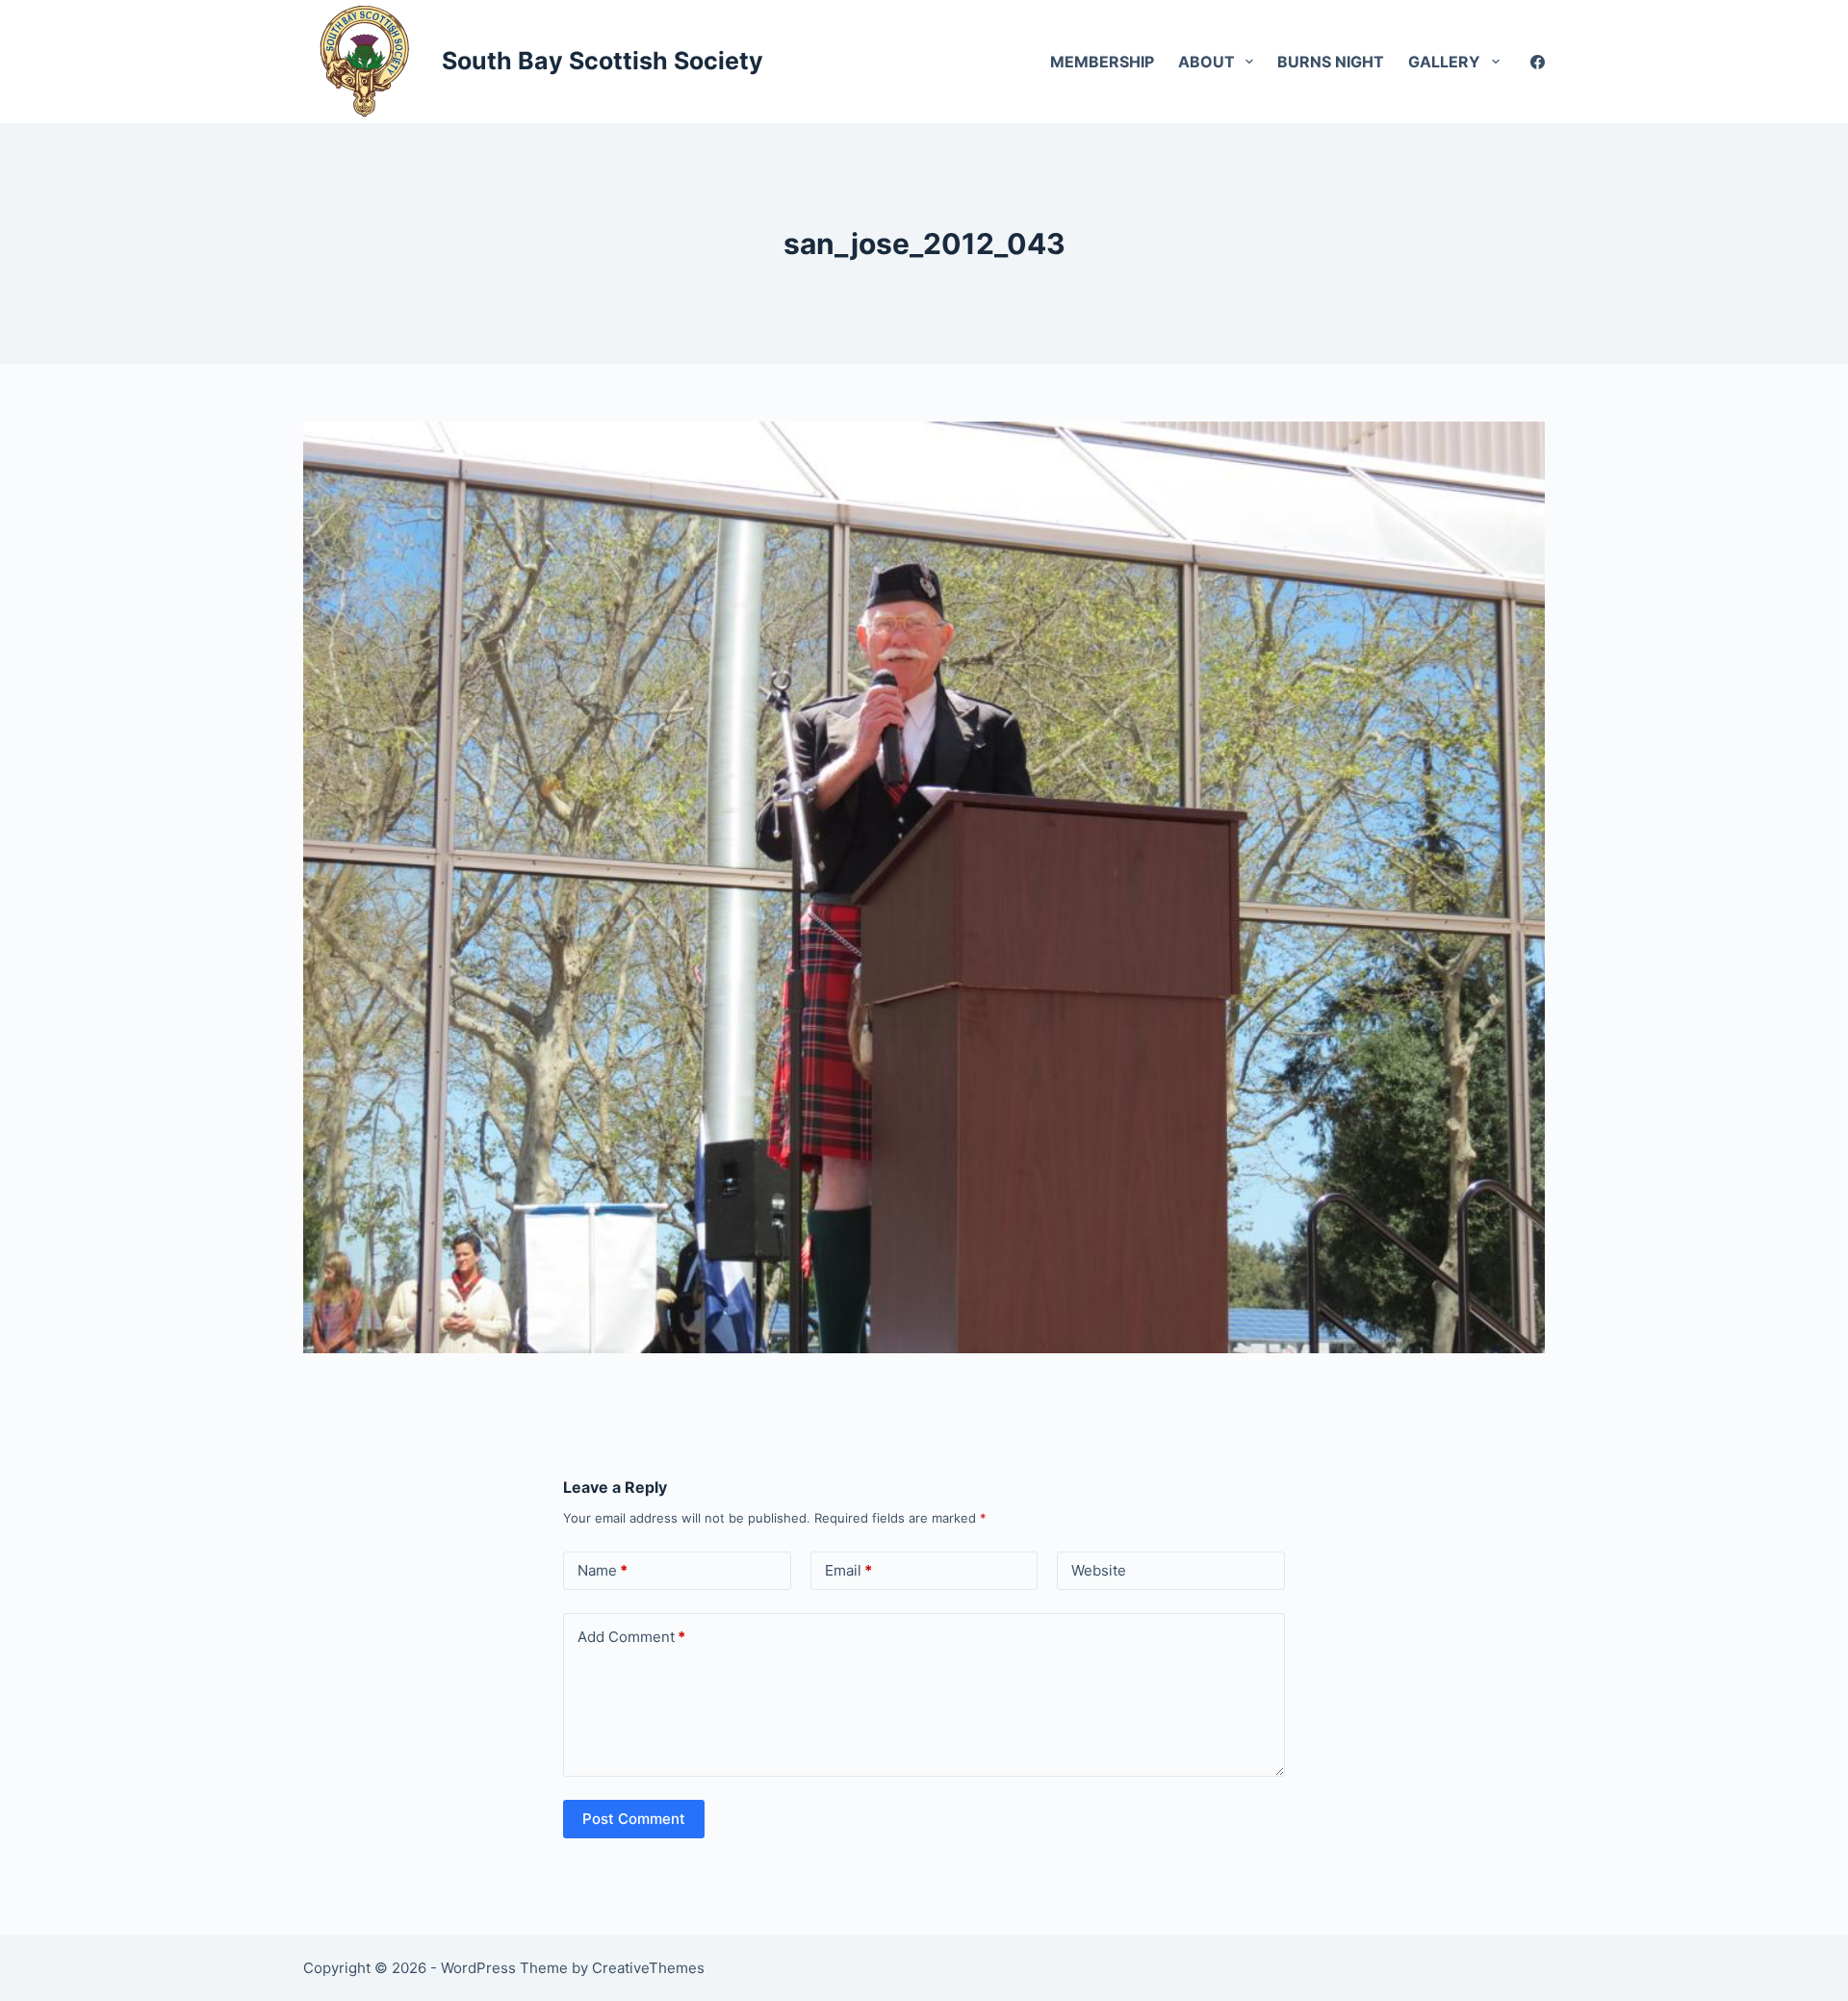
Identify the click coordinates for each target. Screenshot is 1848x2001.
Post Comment (634, 1819)
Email (848, 1570)
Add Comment (631, 1637)
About (1206, 62)
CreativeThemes (648, 1968)
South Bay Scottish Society (603, 61)
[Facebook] (1538, 62)
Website (1099, 1570)
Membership (1102, 62)
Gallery (1444, 62)
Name (603, 1570)
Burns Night (1331, 62)
